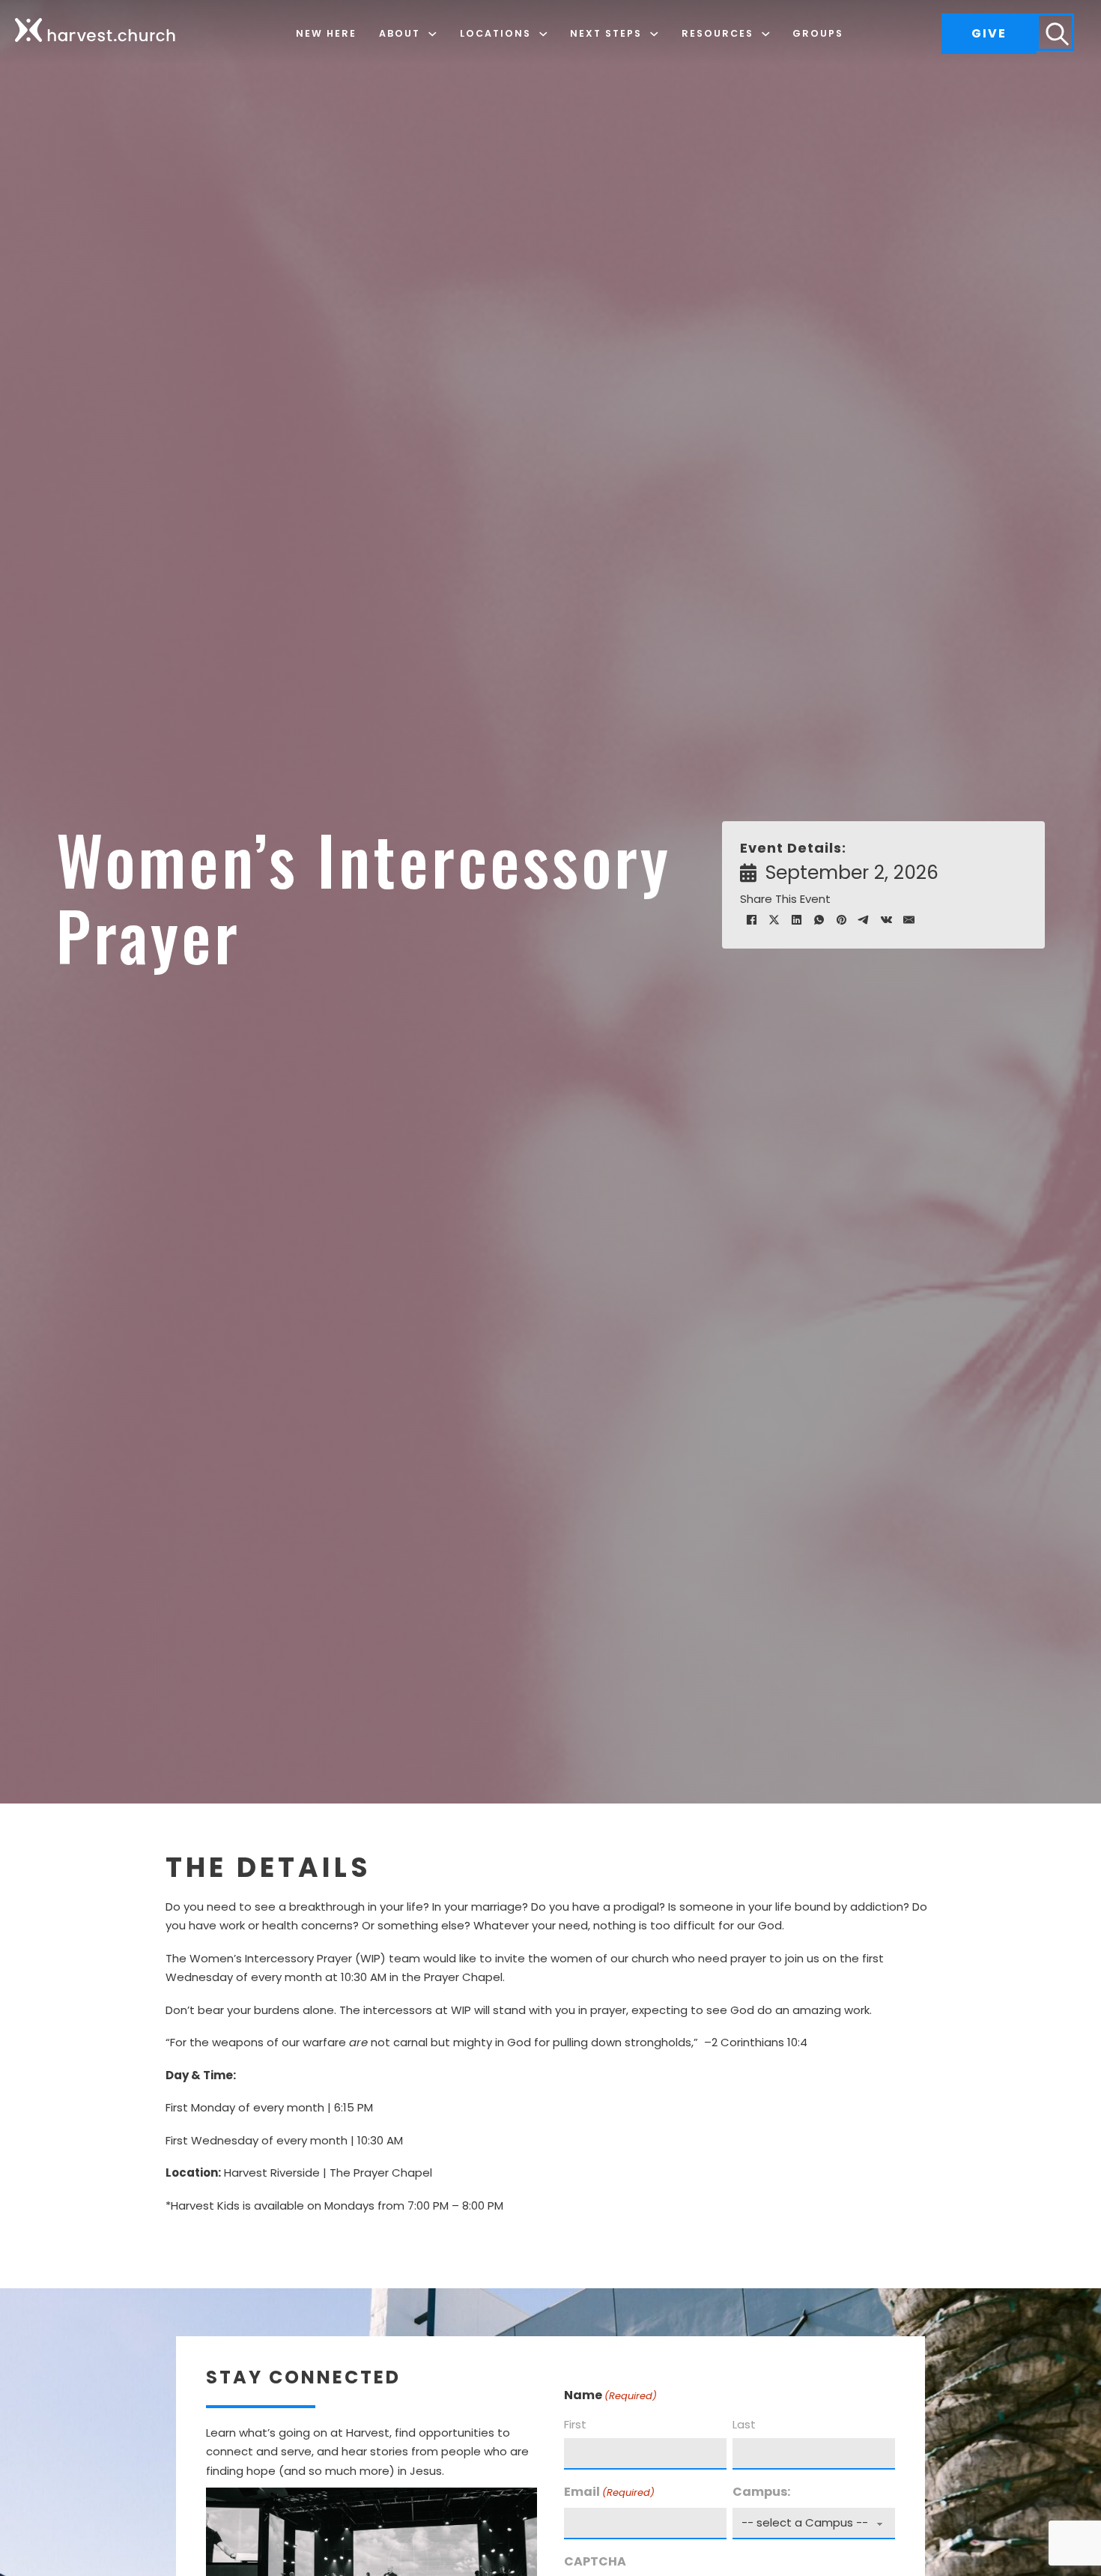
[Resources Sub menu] (766, 34)
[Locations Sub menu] (543, 34)
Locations (495, 33)
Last (744, 2424)
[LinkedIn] (796, 919)
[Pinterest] (841, 919)
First (575, 2424)
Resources (718, 33)
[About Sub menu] (433, 34)
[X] (774, 919)
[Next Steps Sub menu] (654, 34)
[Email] (909, 919)
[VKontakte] (886, 919)
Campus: (761, 2492)
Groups (818, 33)
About (400, 33)
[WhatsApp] (819, 919)
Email (609, 2492)
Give (989, 33)
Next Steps (606, 33)
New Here (326, 33)
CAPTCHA (595, 2561)
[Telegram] (864, 919)
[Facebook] (751, 919)
